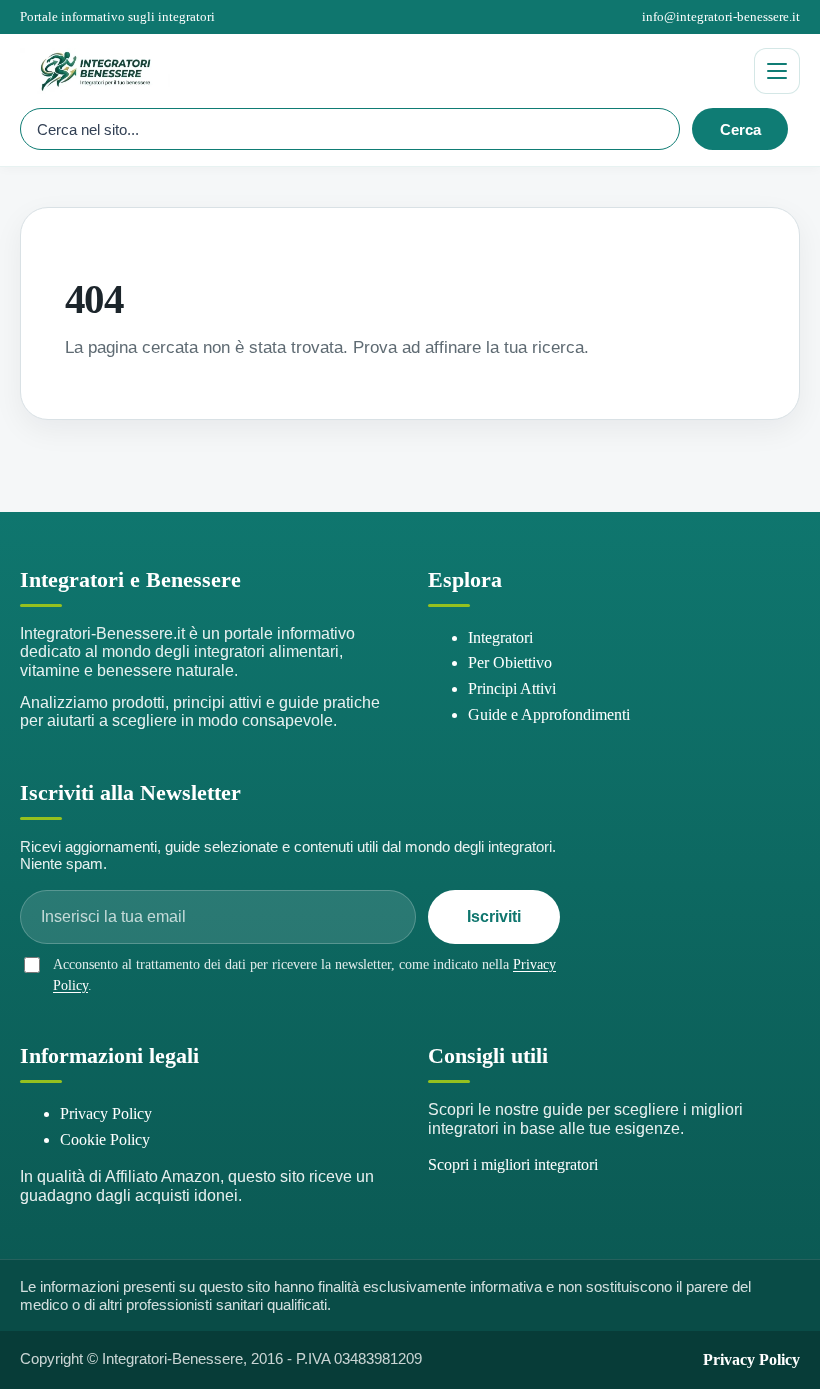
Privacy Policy (106, 1113)
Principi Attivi (512, 688)
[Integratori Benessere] (379, 71)
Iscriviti (494, 916)
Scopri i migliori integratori (513, 1164)
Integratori (500, 637)
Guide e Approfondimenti (549, 714)
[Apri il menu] (777, 71)
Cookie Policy (105, 1139)
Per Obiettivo (510, 662)
